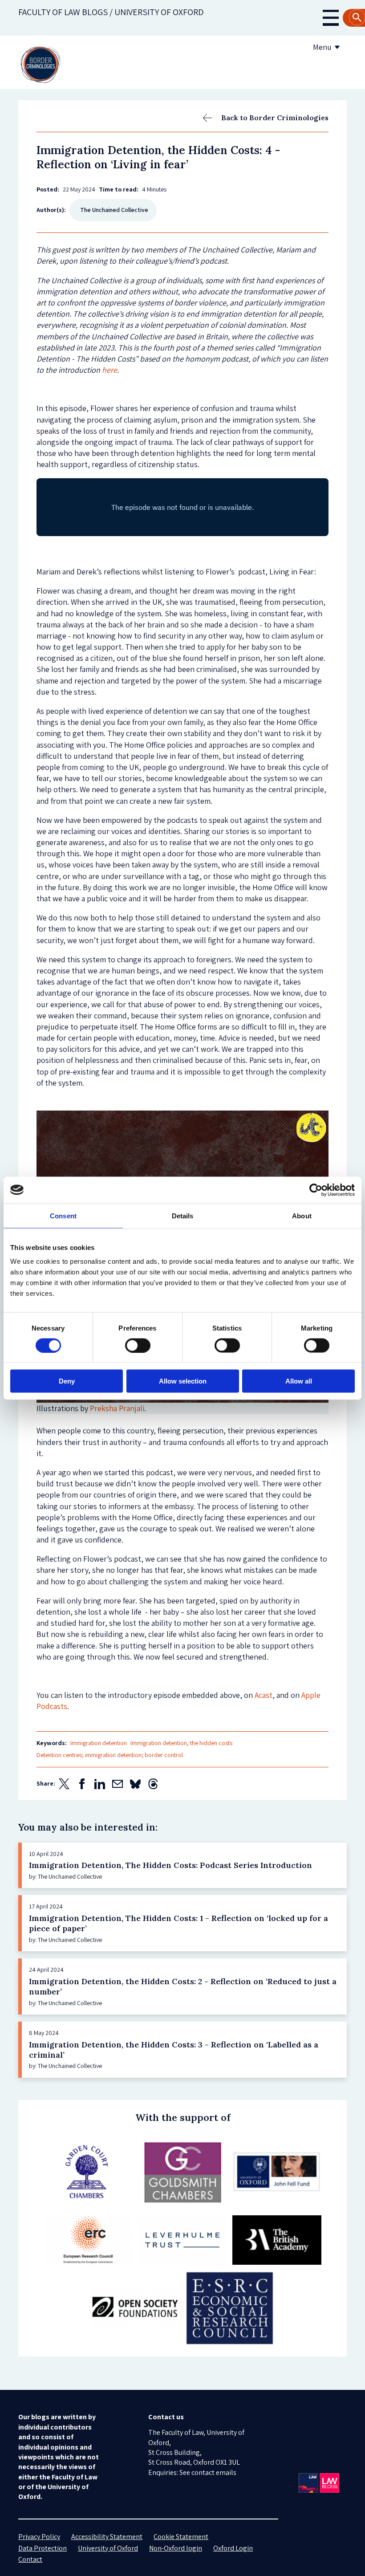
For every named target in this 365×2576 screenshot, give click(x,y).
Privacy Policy (39, 2537)
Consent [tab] (63, 1215)
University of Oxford (108, 2548)
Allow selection (183, 1381)
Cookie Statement (181, 2537)
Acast (264, 1695)
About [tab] (302, 1215)
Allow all (299, 1381)
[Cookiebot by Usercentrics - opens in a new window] (316, 1190)
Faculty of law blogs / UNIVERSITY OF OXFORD (111, 12)
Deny (67, 1381)
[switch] (138, 1345)
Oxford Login (233, 2548)
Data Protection (43, 2548)
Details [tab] (183, 1215)
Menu (322, 47)
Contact (30, 2559)
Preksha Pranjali (117, 1408)
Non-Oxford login (176, 2548)
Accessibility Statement (107, 2537)
